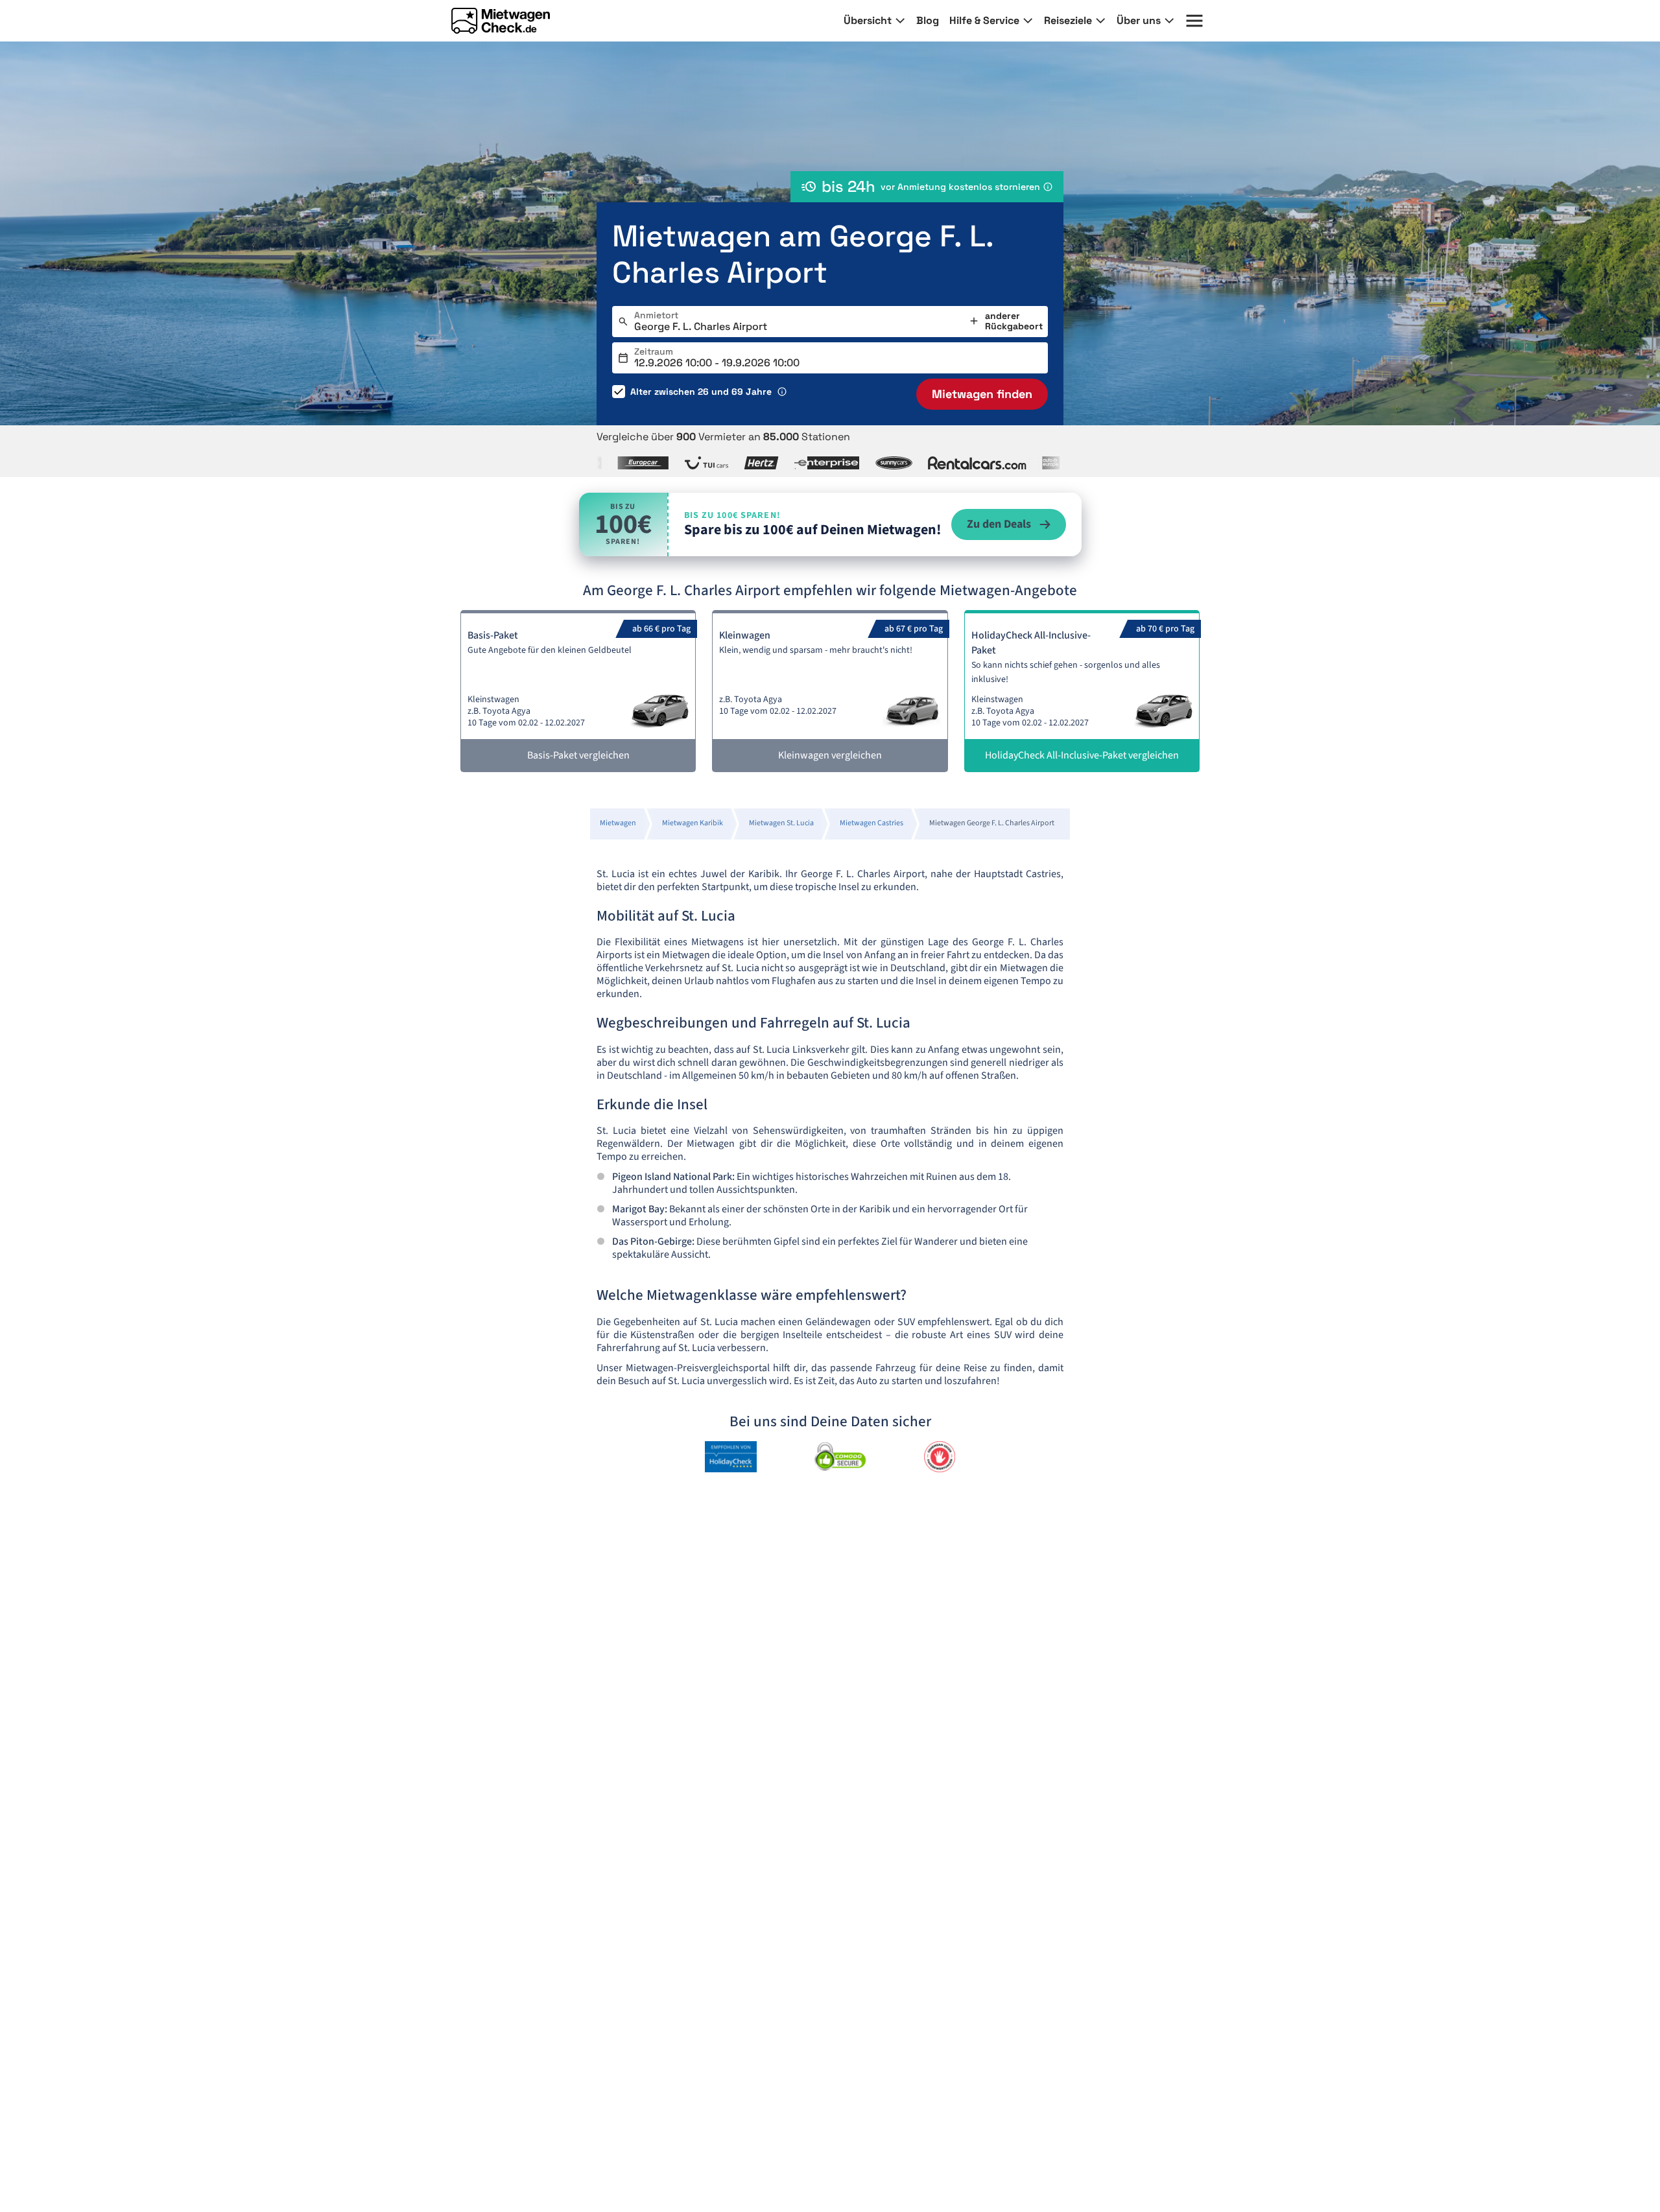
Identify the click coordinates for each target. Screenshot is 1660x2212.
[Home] (501, 21)
